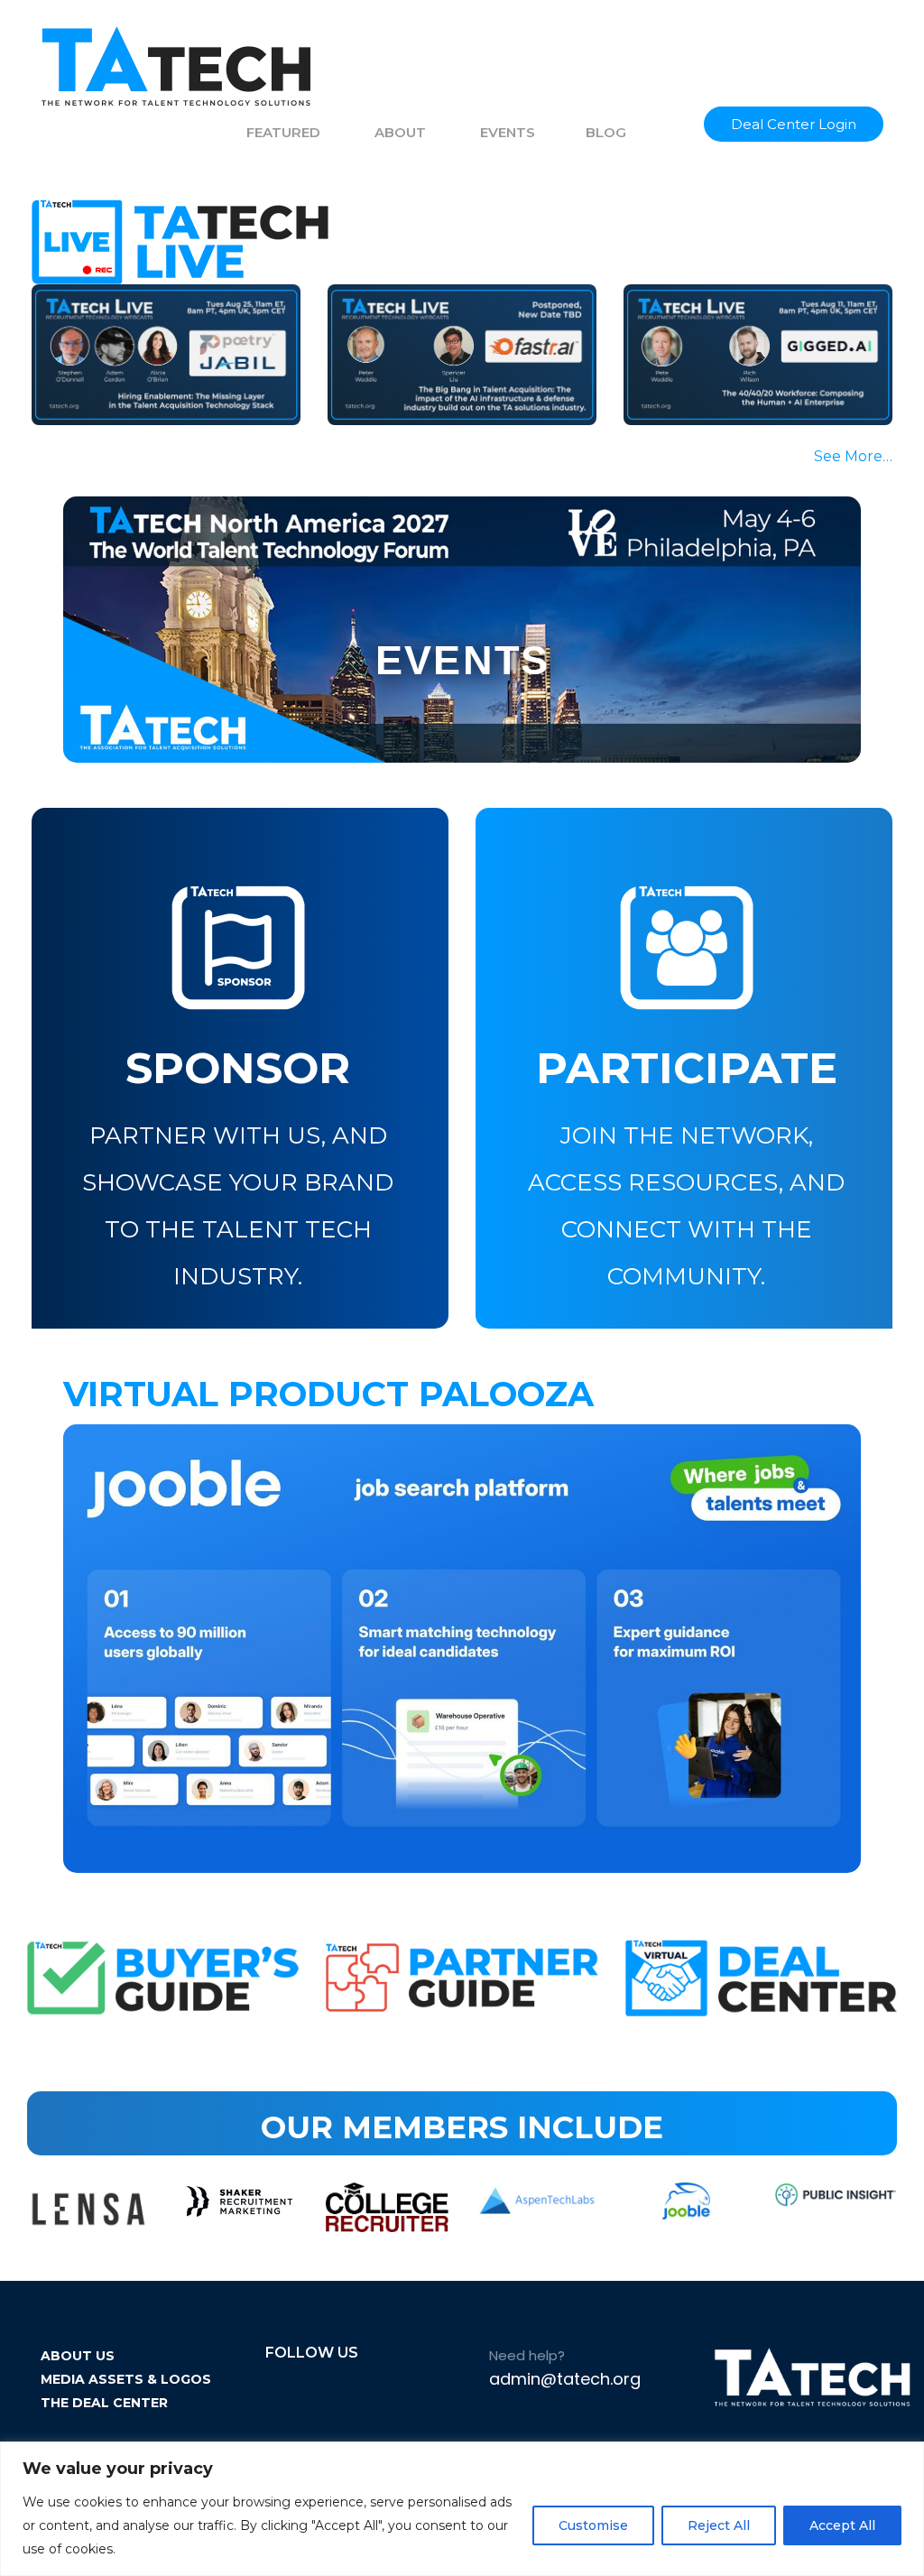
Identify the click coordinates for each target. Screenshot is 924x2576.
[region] (462, 2509)
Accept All (842, 2525)
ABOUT (400, 132)
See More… (853, 456)
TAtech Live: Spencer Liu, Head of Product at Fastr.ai (458, 338)
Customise (593, 2525)
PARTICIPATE (687, 1068)
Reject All (719, 2525)
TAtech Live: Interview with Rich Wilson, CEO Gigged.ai (753, 338)
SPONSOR (238, 1068)
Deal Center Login (794, 124)
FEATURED (283, 132)
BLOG (606, 132)
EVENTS (508, 132)
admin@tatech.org (565, 2379)
